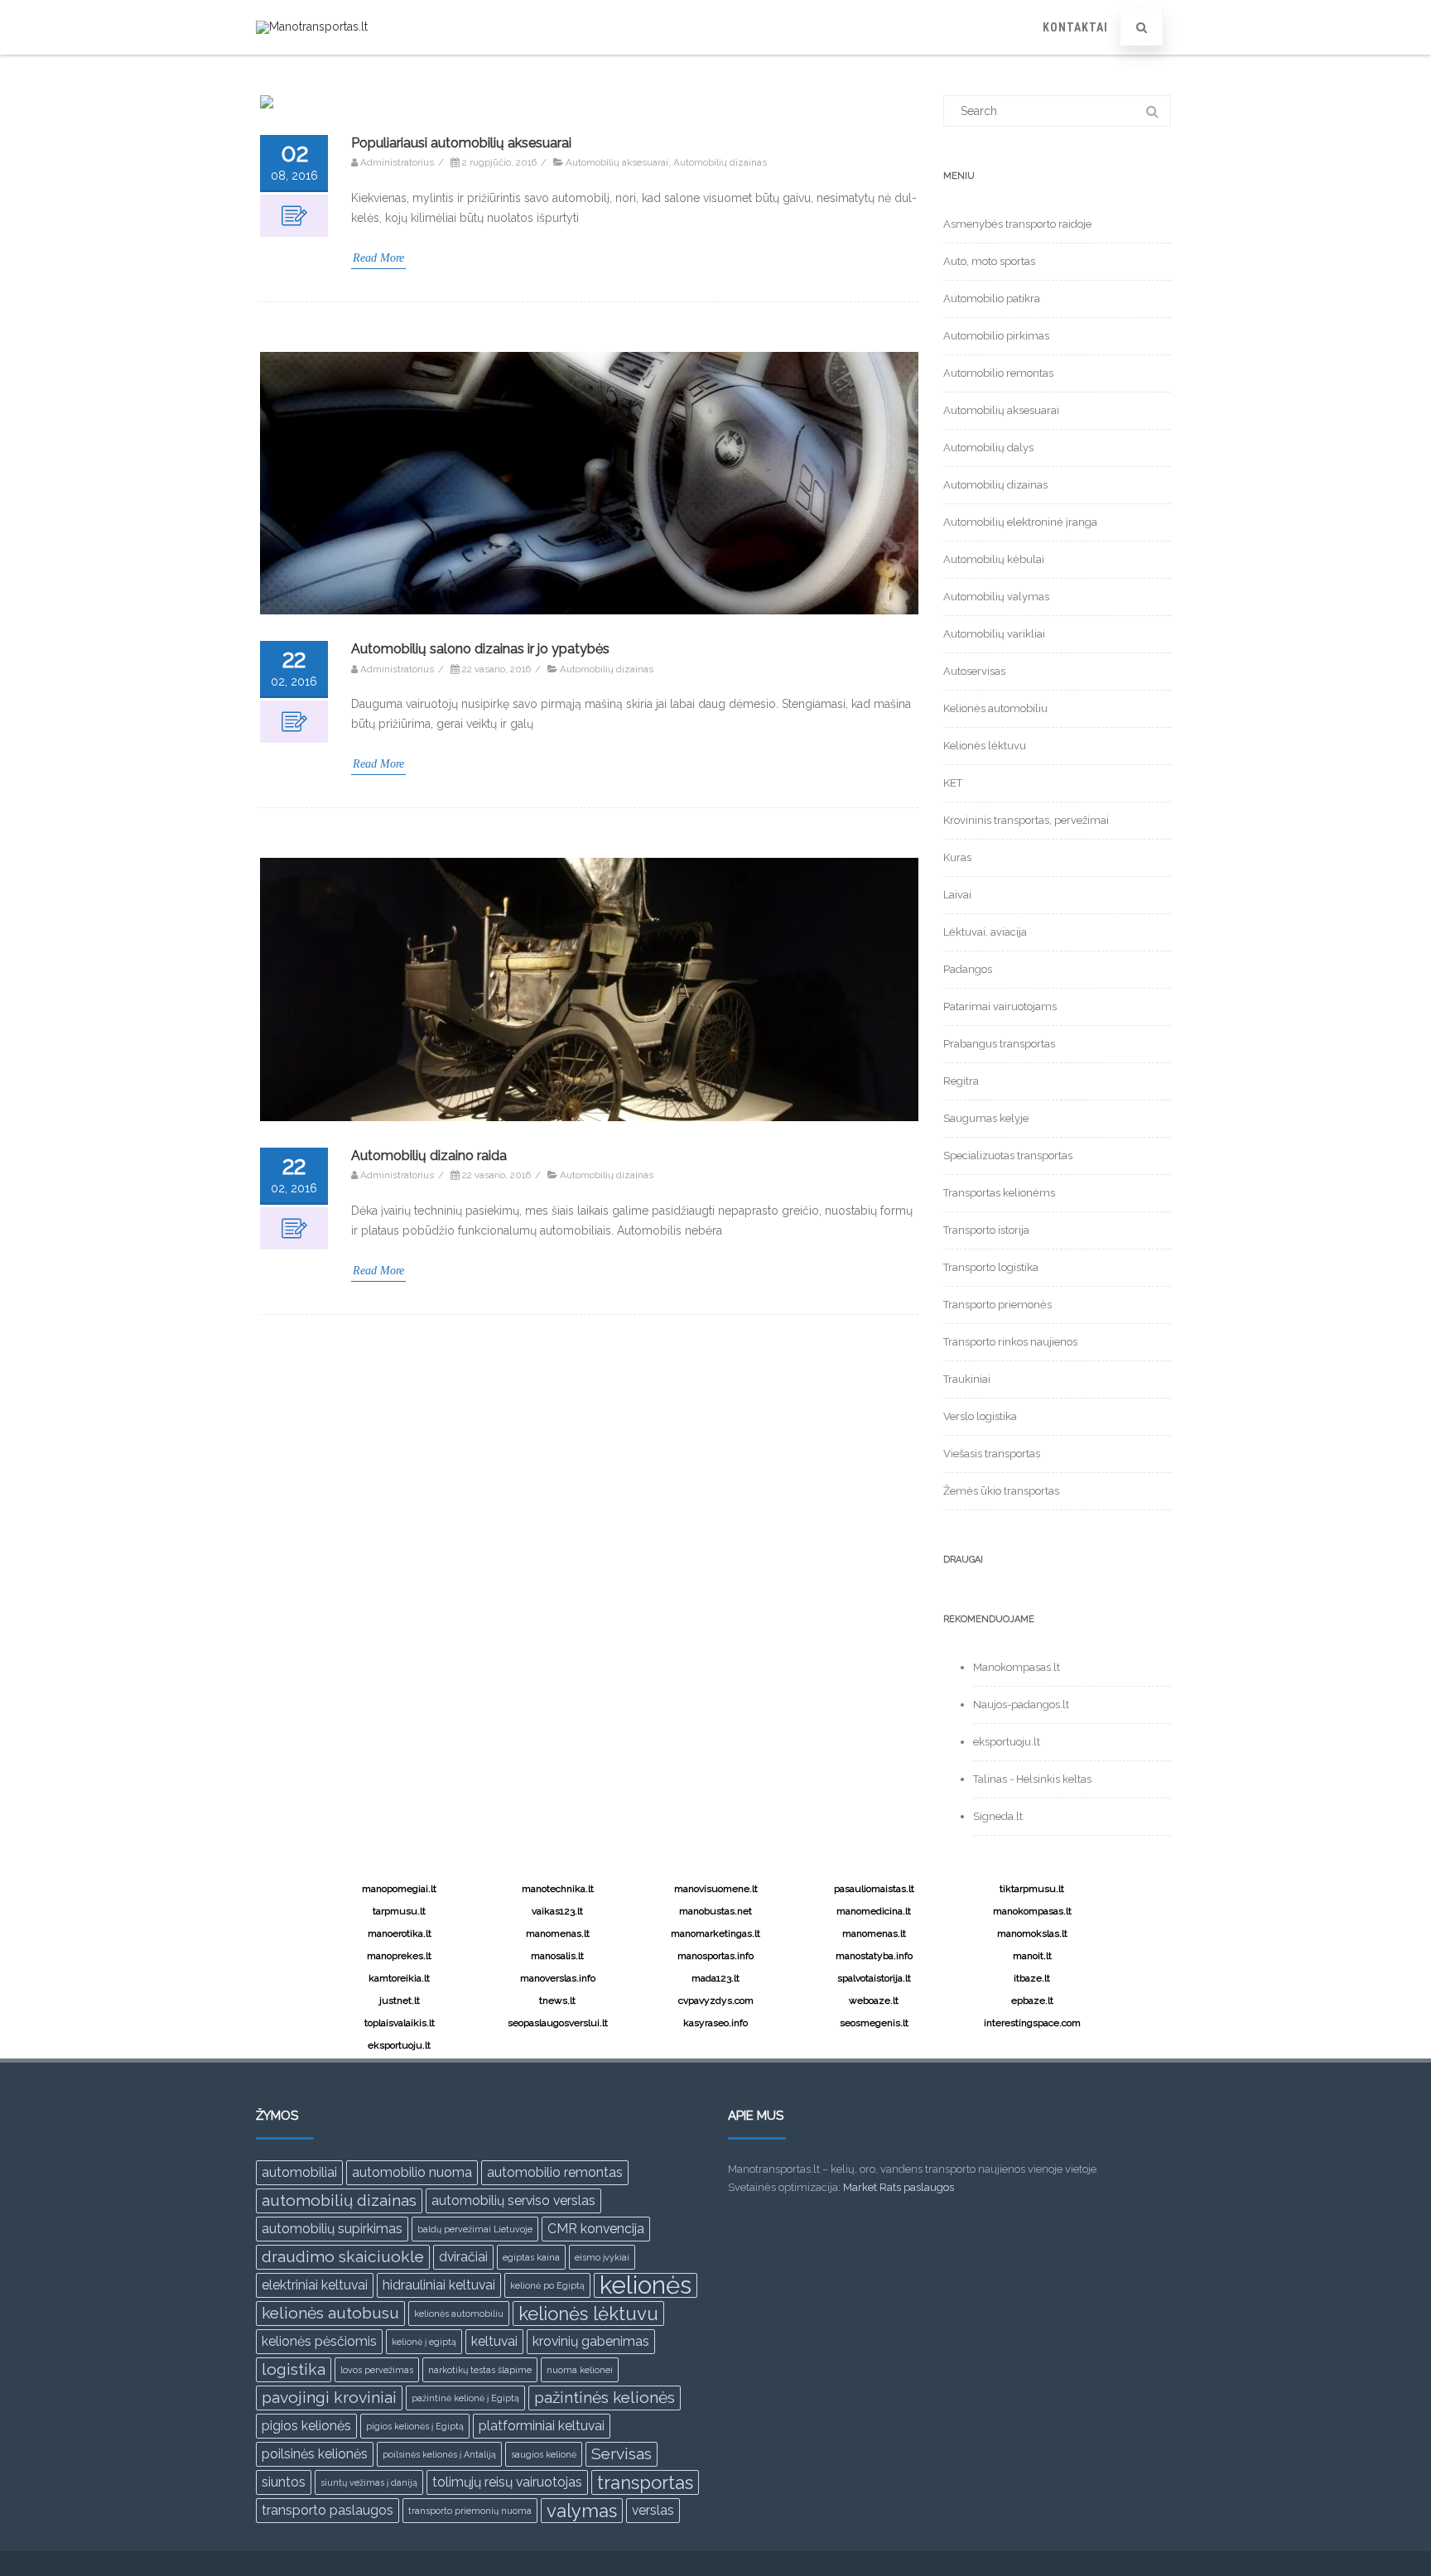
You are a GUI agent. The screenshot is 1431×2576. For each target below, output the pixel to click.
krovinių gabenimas (591, 2341)
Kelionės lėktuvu (985, 746)
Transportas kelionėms (999, 1193)
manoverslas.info (558, 1978)
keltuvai (494, 2341)
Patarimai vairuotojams (1000, 1006)
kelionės (646, 2285)
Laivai (957, 895)
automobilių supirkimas (332, 2229)
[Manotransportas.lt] (312, 26)
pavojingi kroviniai (329, 2398)
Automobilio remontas (998, 373)
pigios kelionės (306, 2426)
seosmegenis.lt (874, 2023)
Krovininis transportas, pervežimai (1026, 820)
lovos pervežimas (377, 2370)
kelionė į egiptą (424, 2342)
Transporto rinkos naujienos (1010, 1342)
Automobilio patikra (992, 299)
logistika (294, 2369)
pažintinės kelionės (605, 2398)
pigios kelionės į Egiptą (415, 2426)
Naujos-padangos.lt (1021, 1704)
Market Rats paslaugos (899, 2187)
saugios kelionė (544, 2454)
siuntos (284, 2482)
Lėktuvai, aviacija (985, 932)
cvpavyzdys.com (716, 2001)
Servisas (622, 2454)
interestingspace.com (1032, 2023)
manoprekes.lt (399, 1956)
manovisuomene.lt (716, 1889)
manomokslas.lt (1032, 1933)
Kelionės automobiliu (995, 708)
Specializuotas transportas (1008, 1156)
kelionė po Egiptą (547, 2285)
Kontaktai (1075, 27)
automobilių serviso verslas (513, 2200)
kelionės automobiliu (459, 2314)
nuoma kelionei (580, 2370)
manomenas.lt (558, 1933)
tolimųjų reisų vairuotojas (507, 2482)
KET (953, 783)
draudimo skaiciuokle (343, 2257)
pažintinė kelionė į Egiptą (465, 2398)
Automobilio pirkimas (996, 336)
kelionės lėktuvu (588, 2314)
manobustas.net (715, 1911)
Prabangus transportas (999, 1044)
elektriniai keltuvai (315, 2285)
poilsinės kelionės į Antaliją (439, 2454)
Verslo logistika (980, 1416)
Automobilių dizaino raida (429, 1156)
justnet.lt (400, 2001)
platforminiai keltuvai (542, 2426)
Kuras (957, 857)
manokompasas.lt (1032, 1911)
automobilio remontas (555, 2172)
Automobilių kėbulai (994, 559)
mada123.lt (715, 1978)
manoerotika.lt (400, 1933)
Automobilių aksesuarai (617, 162)
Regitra (961, 1081)
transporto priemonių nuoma (470, 2511)
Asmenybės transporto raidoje (1017, 224)
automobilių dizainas (339, 2200)
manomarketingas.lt (715, 1933)
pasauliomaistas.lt (874, 1889)
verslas (653, 2510)
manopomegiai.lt (399, 1889)
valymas (582, 2511)
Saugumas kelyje (986, 1118)
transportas (645, 2482)
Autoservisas (974, 671)
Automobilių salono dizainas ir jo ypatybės (480, 649)
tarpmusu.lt (399, 1911)
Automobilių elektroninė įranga (1020, 522)
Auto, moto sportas (989, 261)
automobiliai (299, 2172)
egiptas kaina (531, 2257)
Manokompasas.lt (1017, 1667)
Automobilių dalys (988, 448)
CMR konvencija (596, 2229)
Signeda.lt (998, 1816)
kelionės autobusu (330, 2313)
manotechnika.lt (558, 1889)
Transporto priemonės (997, 1305)
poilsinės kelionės (315, 2454)
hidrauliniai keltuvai (439, 2285)
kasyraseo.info (715, 2023)
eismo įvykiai (602, 2257)
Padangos (968, 969)
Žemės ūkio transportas (1001, 1491)
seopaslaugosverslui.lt (558, 2023)
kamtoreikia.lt (399, 1978)
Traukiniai (967, 1379)
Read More (378, 258)
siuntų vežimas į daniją (369, 2482)
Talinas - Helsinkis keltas (1032, 1779)
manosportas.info (715, 1956)
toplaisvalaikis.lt (400, 2023)
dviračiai (463, 2257)
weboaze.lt (874, 2001)
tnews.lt (557, 2001)
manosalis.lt (557, 1956)
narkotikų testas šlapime (480, 2370)
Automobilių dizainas (720, 162)
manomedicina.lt (874, 1911)
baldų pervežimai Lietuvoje (475, 2229)
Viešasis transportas (992, 1454)
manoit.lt (1032, 1956)
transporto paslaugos (328, 2510)
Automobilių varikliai (994, 634)
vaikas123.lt (557, 1911)
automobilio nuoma (412, 2172)
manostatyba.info (874, 1956)
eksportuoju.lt (1007, 1742)
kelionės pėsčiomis (319, 2341)
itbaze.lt (1032, 1978)
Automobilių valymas (996, 597)
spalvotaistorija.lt (874, 1978)
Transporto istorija (986, 1230)
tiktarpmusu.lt (1032, 1889)
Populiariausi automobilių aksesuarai (461, 143)
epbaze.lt (1032, 2001)
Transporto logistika (991, 1267)
